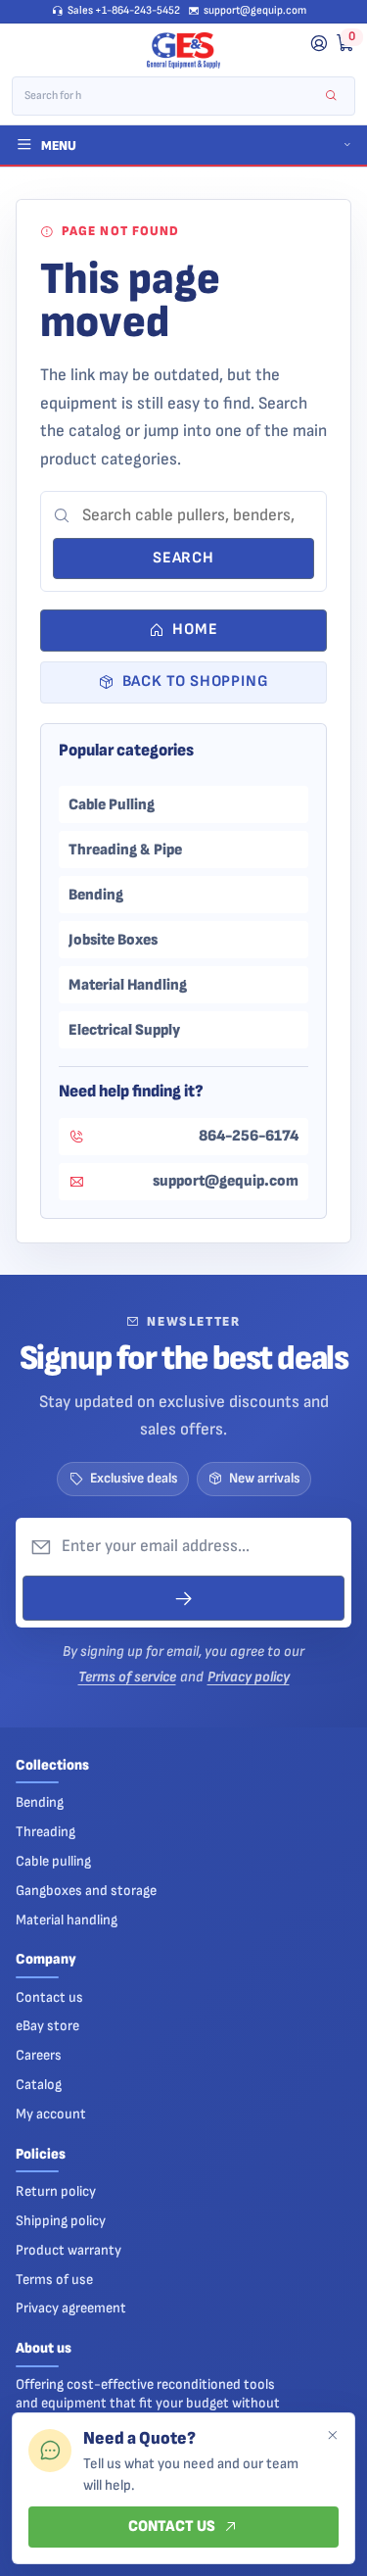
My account (51, 2114)
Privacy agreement (71, 2308)
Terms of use (54, 2280)
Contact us (49, 1997)
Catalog (39, 2085)
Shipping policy (61, 2221)
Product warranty (69, 2250)
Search (183, 558)
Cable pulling (53, 1861)
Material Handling (128, 985)
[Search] (331, 97)
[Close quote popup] (332, 2436)
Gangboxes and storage (86, 1891)
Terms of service (127, 1677)
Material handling (67, 1920)
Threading (46, 1832)
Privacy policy (249, 1677)
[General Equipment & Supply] (183, 51)
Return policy (56, 2191)
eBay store (47, 2026)
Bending (96, 895)
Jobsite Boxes (113, 940)
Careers (39, 2055)
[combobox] (170, 96)
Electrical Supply (124, 1030)
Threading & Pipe (125, 850)
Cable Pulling (112, 804)
